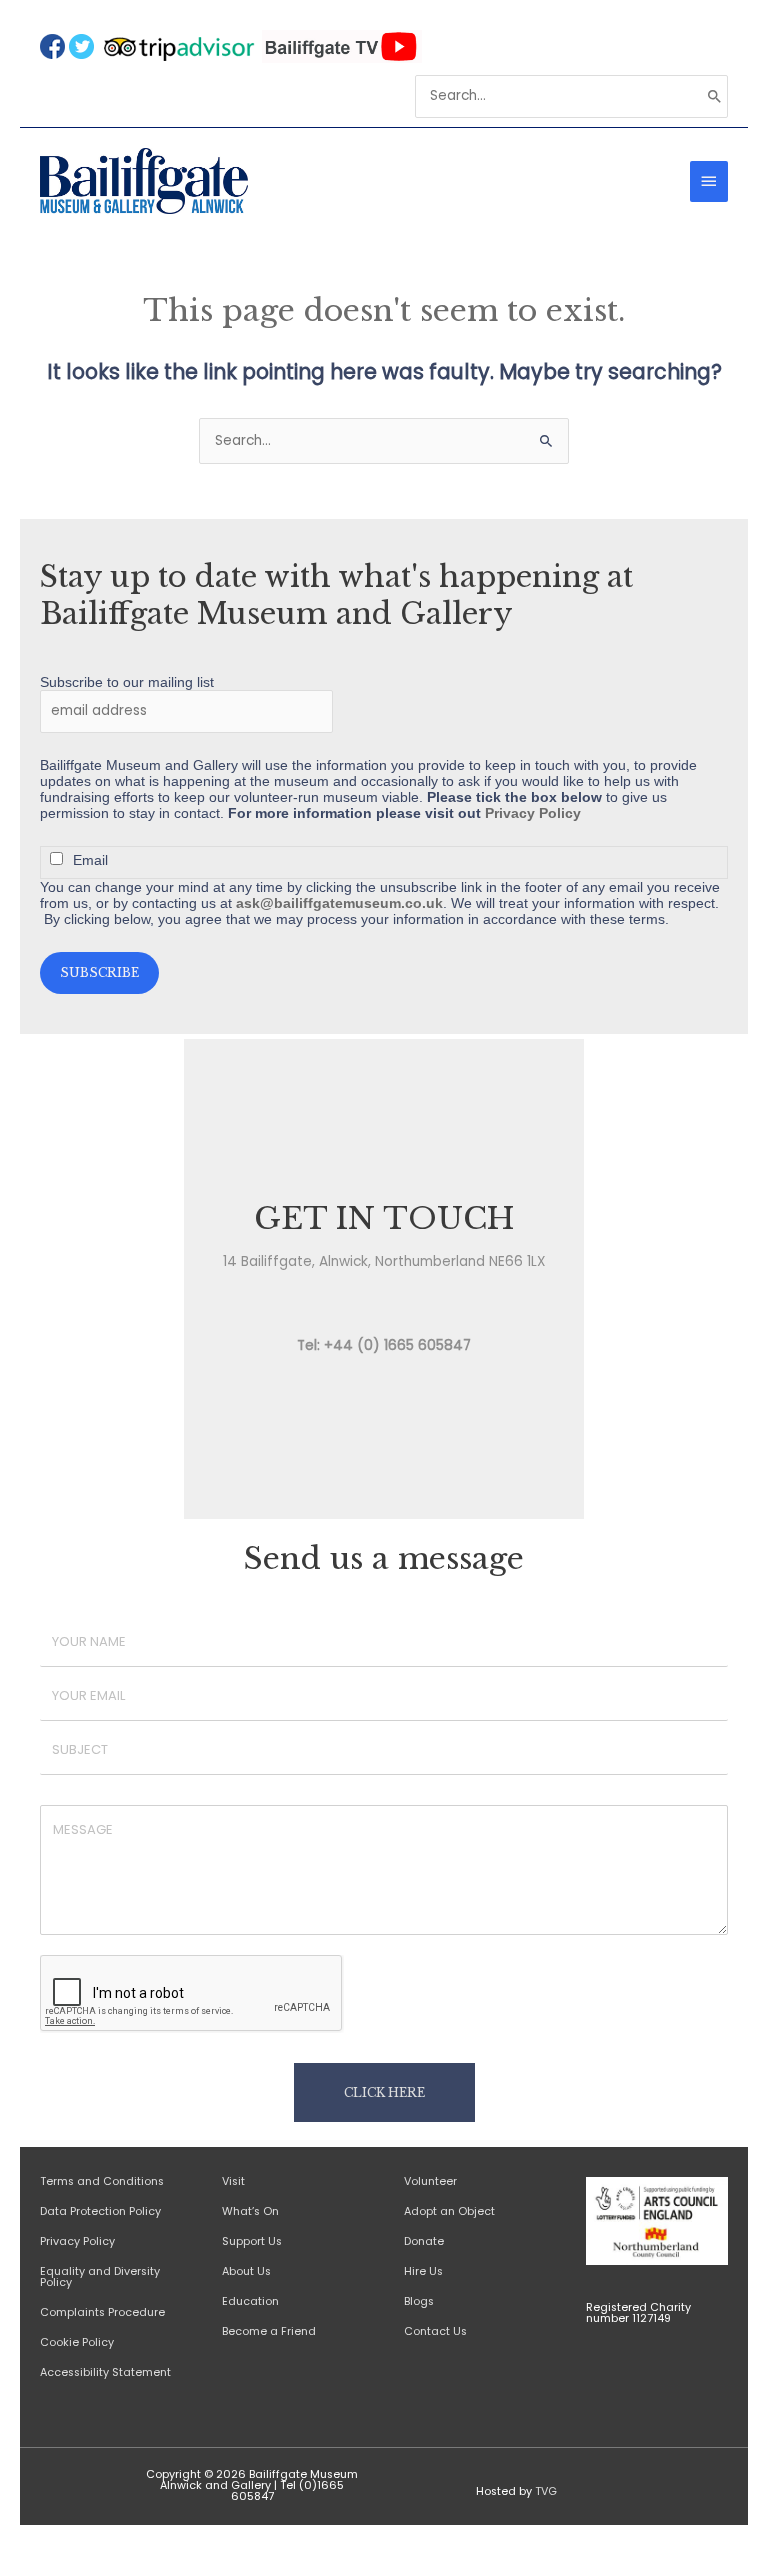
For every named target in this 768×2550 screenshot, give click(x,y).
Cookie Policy (77, 2342)
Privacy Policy (533, 813)
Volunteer (430, 2181)
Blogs (419, 2301)
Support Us (252, 2241)
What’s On (250, 2211)
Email (90, 860)
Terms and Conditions (102, 2181)
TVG (546, 2491)
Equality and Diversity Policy (100, 2277)
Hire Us (423, 2271)
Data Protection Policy (100, 2211)
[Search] (715, 96)
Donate (424, 2241)
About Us (246, 2271)
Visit (233, 2181)
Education (250, 2301)
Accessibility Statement (105, 2372)
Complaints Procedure (102, 2312)
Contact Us (437, 2331)
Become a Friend (269, 2331)
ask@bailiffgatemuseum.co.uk (339, 903)
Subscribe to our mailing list (127, 682)
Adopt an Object (449, 2211)
